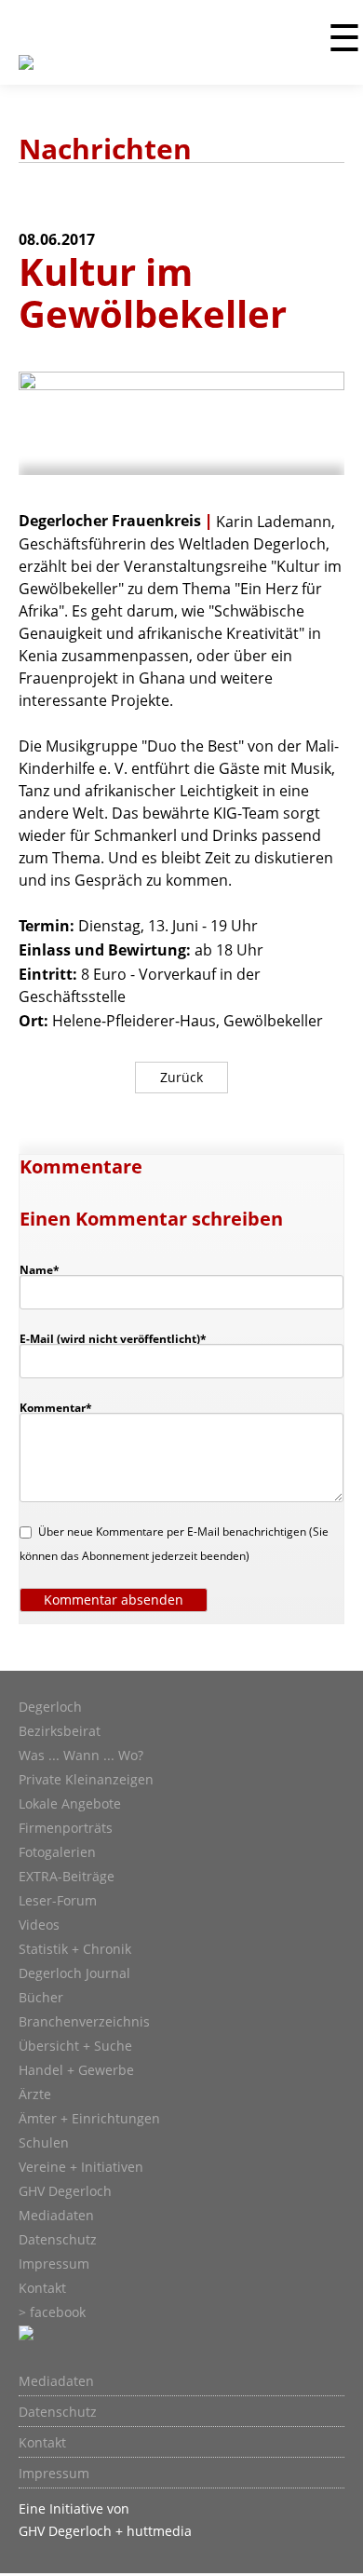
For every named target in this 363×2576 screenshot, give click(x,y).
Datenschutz (58, 2240)
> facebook (52, 2312)
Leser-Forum (58, 1901)
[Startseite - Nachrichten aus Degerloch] (26, 74)
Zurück (181, 1077)
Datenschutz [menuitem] (58, 2412)
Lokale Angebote (70, 1804)
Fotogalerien (57, 1852)
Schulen (44, 2143)
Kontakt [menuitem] (42, 2443)
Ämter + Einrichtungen (89, 2119)
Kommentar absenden (114, 1600)
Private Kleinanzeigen (86, 1780)
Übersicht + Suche (75, 2046)
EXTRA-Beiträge (67, 1877)
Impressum (54, 2264)
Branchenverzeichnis (84, 2022)
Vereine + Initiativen (81, 2167)
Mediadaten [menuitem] (56, 2381)
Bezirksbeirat (60, 1731)
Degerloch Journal (74, 1973)
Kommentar (56, 1407)
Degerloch (50, 1707)
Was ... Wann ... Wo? (81, 1756)
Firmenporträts (66, 1828)
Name (48, 1269)
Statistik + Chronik (75, 1949)
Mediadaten (56, 2216)
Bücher (41, 1998)
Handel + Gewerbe (76, 2070)
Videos (39, 1925)
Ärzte (35, 2095)
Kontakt (42, 2288)
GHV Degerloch (65, 2191)
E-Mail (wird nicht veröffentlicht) (113, 1338)
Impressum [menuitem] (54, 2474)
